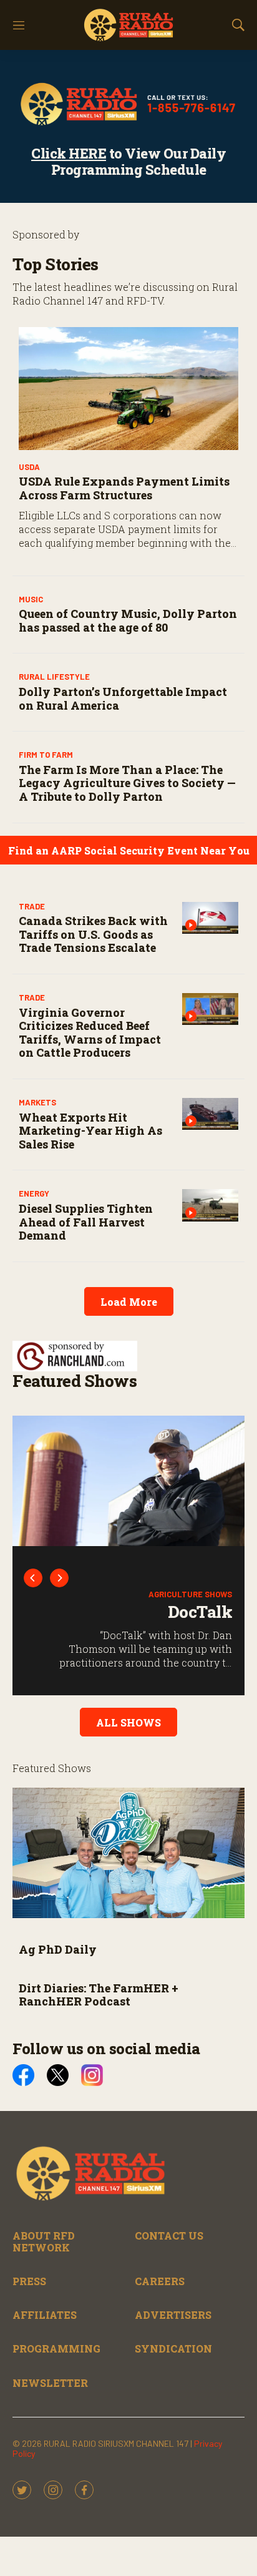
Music (31, 599)
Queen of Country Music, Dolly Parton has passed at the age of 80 (128, 620)
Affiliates (45, 2315)
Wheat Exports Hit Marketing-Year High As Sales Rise (90, 1131)
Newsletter (50, 2383)
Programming (56, 2348)
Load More (129, 1302)
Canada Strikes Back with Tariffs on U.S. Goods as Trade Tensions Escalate (93, 934)
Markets (37, 1102)
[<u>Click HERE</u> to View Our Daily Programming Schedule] (128, 104)
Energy (34, 1193)
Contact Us (169, 2236)
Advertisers (173, 2315)
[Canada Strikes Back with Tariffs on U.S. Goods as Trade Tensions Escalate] (210, 918)
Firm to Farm (46, 755)
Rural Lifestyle (54, 677)
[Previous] (33, 1578)
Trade (32, 906)
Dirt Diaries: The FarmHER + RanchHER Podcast (99, 1995)
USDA (29, 467)
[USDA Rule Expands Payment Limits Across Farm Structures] (128, 389)
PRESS (29, 2281)
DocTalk (200, 1612)
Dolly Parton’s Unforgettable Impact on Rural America (123, 698)
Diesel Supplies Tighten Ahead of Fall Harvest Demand (86, 1222)
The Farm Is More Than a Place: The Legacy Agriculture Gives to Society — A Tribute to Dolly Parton (127, 783)
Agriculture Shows (190, 1594)
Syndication (173, 2348)
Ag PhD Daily (58, 1949)
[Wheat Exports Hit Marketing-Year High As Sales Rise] (210, 1114)
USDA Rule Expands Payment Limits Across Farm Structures (124, 488)
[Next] (59, 1578)
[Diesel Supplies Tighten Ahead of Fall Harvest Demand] (210, 1205)
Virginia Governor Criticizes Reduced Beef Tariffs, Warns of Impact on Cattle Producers (90, 1033)
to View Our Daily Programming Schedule (128, 161)
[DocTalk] (128, 1481)
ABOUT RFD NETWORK (44, 2241)
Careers (160, 2281)
